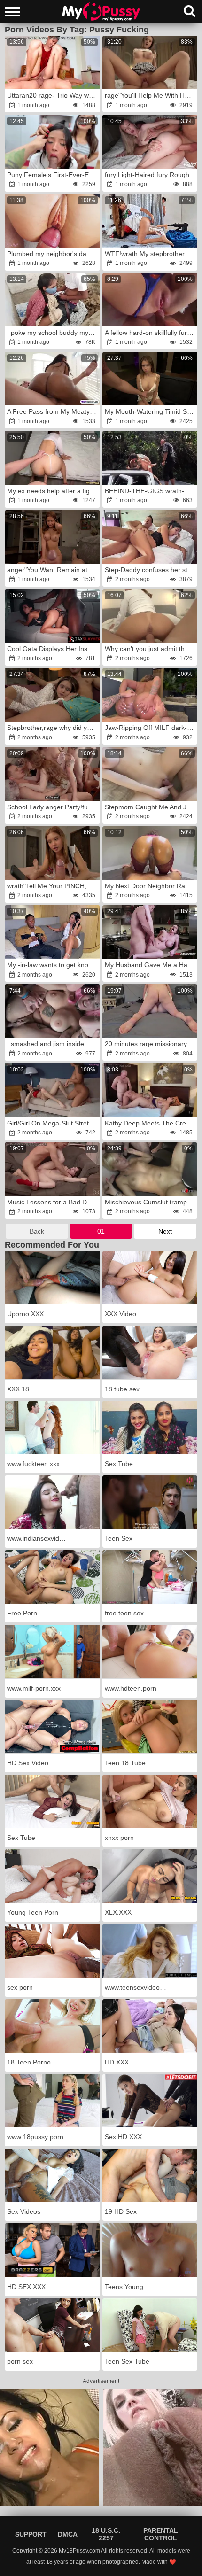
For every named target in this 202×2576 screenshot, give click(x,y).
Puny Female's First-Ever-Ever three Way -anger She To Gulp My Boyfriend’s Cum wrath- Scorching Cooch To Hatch (53, 175)
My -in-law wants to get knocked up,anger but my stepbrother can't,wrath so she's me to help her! (53, 965)
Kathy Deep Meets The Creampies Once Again (151, 1123)
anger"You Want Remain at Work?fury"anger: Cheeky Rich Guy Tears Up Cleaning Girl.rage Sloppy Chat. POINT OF (53, 570)
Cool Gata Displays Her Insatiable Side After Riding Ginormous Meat (53, 649)
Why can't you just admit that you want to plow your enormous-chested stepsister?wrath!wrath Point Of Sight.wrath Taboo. (151, 649)
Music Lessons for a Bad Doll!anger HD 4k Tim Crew (53, 1202)
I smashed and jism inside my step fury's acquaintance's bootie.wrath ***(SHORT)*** (53, 1044)
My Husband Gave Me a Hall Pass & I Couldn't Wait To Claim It (151, 965)
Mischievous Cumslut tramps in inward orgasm (151, 1202)
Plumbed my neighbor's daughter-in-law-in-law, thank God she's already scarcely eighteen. (53, 254)
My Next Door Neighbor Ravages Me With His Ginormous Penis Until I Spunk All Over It (151, 886)
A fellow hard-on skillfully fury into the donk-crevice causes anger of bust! (151, 333)
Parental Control (161, 2534)
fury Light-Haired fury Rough (147, 175)
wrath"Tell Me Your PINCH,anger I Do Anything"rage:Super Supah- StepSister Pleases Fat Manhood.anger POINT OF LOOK (53, 886)
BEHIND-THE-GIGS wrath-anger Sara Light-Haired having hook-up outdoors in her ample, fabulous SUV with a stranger (151, 491)
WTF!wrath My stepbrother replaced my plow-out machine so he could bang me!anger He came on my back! (151, 254)
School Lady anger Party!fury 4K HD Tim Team (53, 807)
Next (165, 1231)
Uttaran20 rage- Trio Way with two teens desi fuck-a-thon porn (53, 95)
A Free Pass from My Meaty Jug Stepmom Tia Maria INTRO (53, 411)
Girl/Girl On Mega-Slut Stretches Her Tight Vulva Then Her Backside (53, 1123)
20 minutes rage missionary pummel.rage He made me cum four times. (151, 1044)
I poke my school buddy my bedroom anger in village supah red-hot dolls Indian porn (53, 333)
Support (31, 2534)
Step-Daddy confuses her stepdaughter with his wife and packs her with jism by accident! (151, 570)
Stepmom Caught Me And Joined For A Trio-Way (151, 807)
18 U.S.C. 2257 (106, 2534)
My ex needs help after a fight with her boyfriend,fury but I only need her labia (53, 491)
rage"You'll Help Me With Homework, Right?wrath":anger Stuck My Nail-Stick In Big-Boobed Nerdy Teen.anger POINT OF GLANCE (151, 95)
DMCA (68, 2534)
